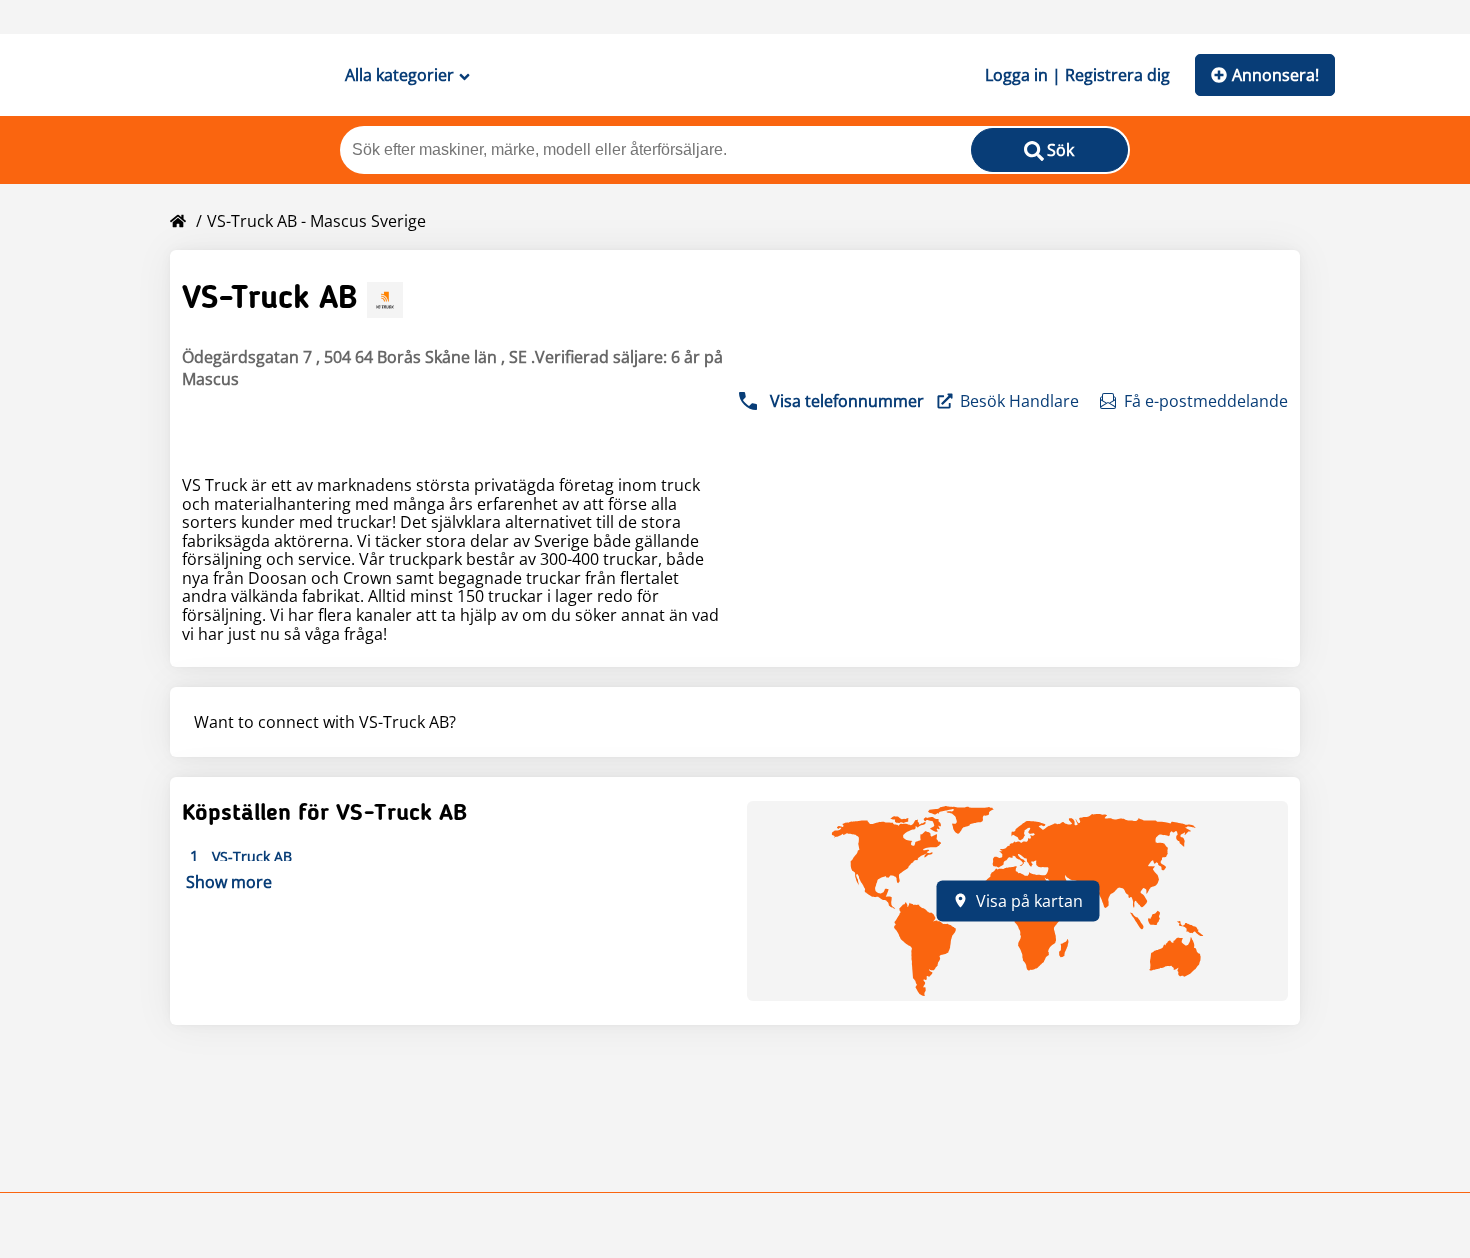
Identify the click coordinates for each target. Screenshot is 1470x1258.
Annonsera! (1275, 75)
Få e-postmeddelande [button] (1206, 401)
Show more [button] (229, 882)
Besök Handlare (1019, 401)
